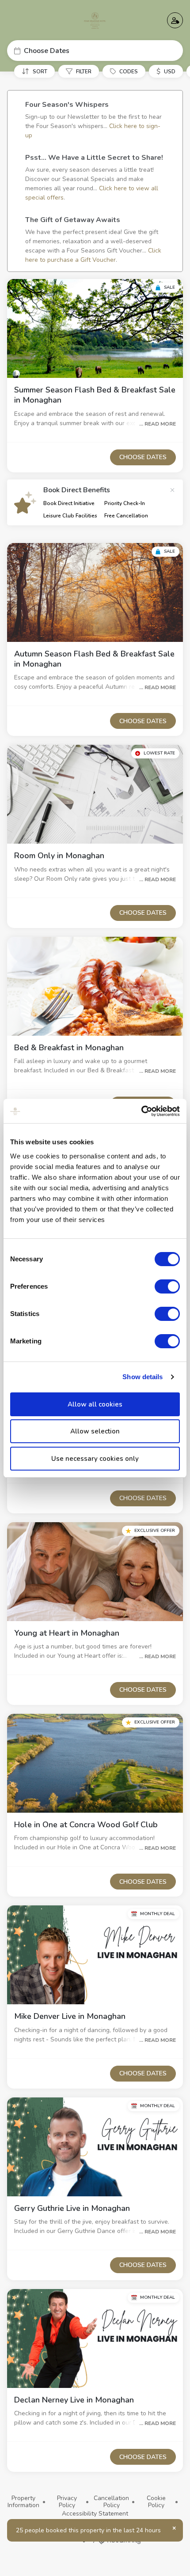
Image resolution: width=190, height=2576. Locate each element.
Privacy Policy (67, 2502)
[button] (95, 51)
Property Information (23, 2502)
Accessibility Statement (95, 2514)
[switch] (167, 1286)
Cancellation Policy (111, 2502)
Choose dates (143, 457)
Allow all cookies (95, 1404)
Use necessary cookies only (95, 1459)
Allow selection (95, 1431)
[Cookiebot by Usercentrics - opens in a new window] (141, 1111)
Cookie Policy (156, 2502)
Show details (142, 1377)
